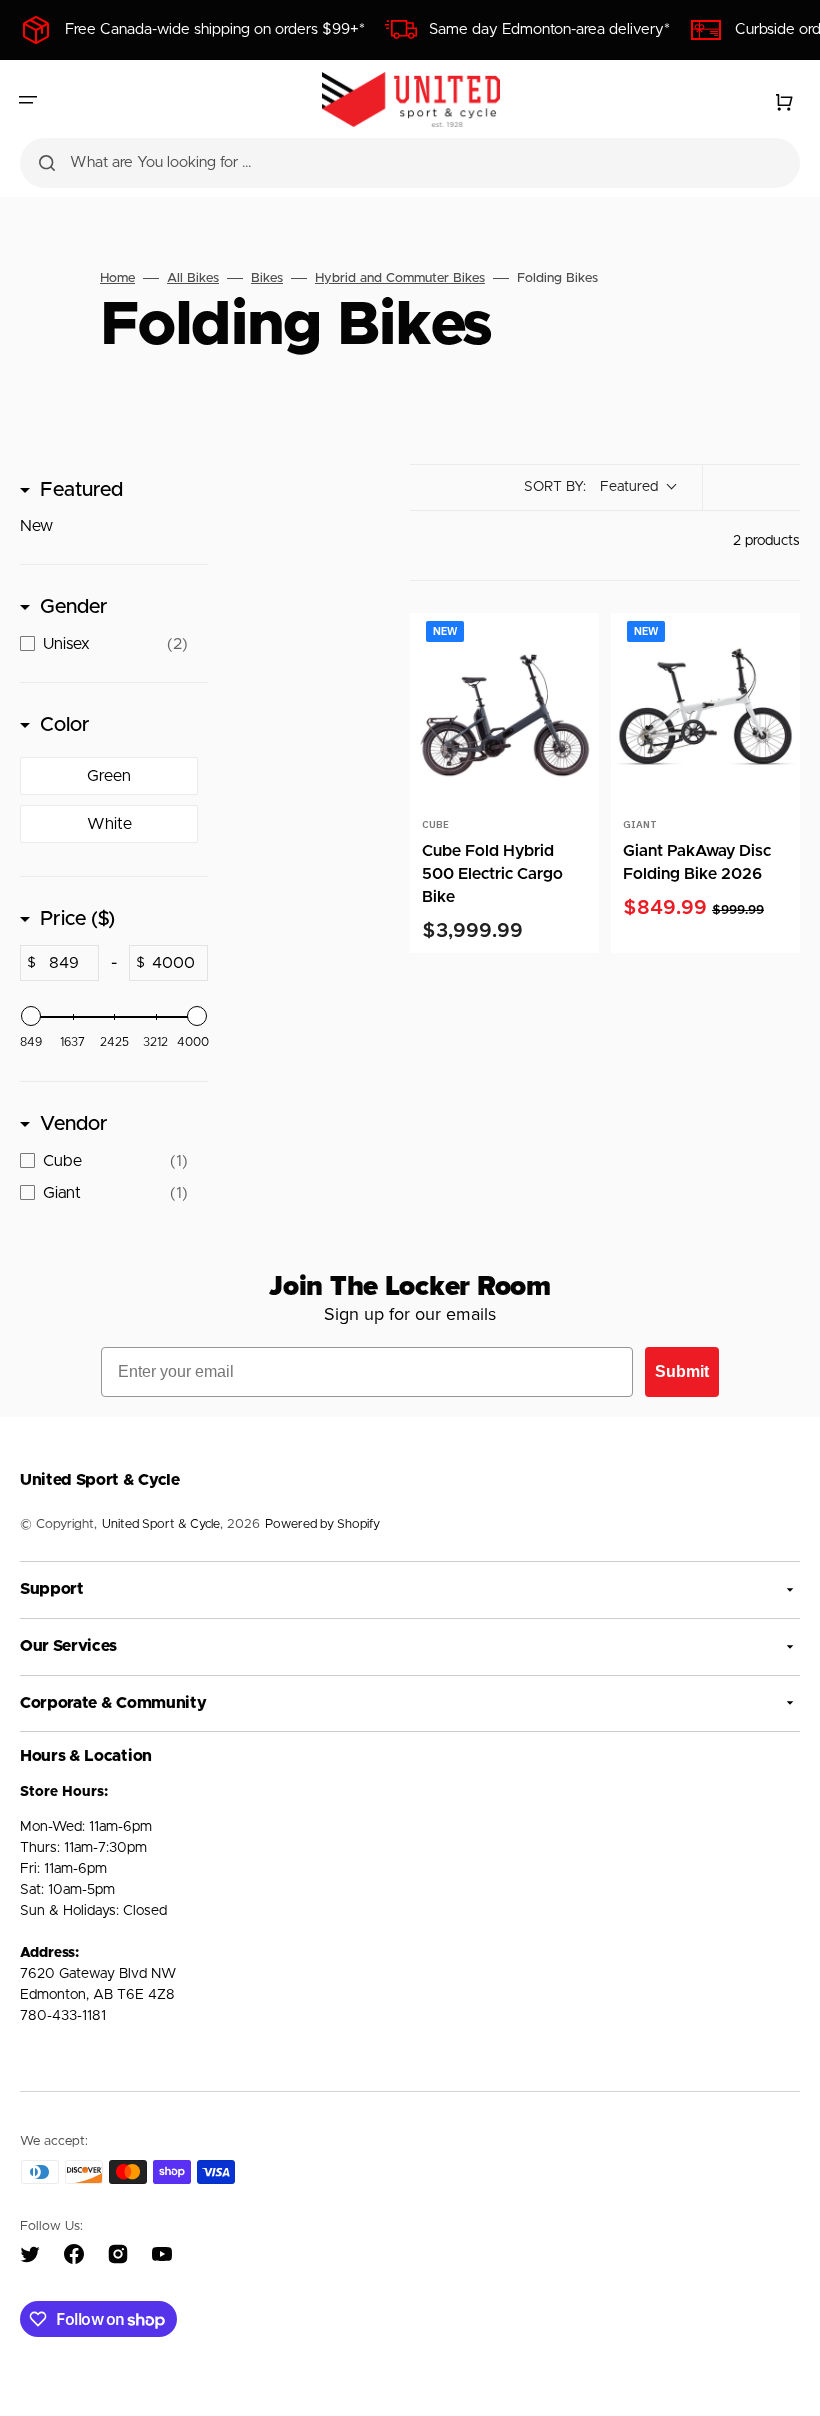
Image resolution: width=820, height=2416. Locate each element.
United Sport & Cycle (161, 1524)
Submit (682, 1371)
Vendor (74, 1124)
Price (77, 919)
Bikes (267, 278)
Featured (81, 490)
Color (65, 725)
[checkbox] (109, 526)
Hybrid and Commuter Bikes (400, 278)
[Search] (47, 163)
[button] (28, 100)
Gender (74, 607)
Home (117, 278)
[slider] (31, 1016)
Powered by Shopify (322, 1524)
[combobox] (410, 163)
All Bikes (193, 278)
